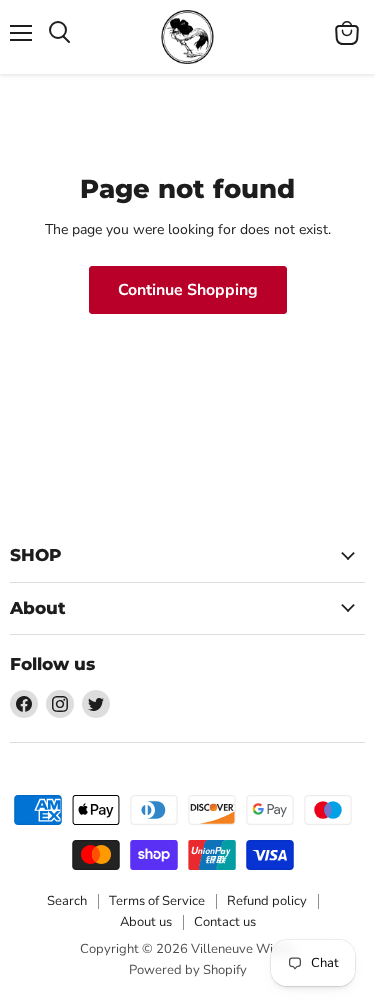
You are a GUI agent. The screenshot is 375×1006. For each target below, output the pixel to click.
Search (67, 901)
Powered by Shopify (188, 970)
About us (146, 922)
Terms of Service (157, 901)
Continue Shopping (188, 290)
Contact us (225, 922)
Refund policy (267, 901)
